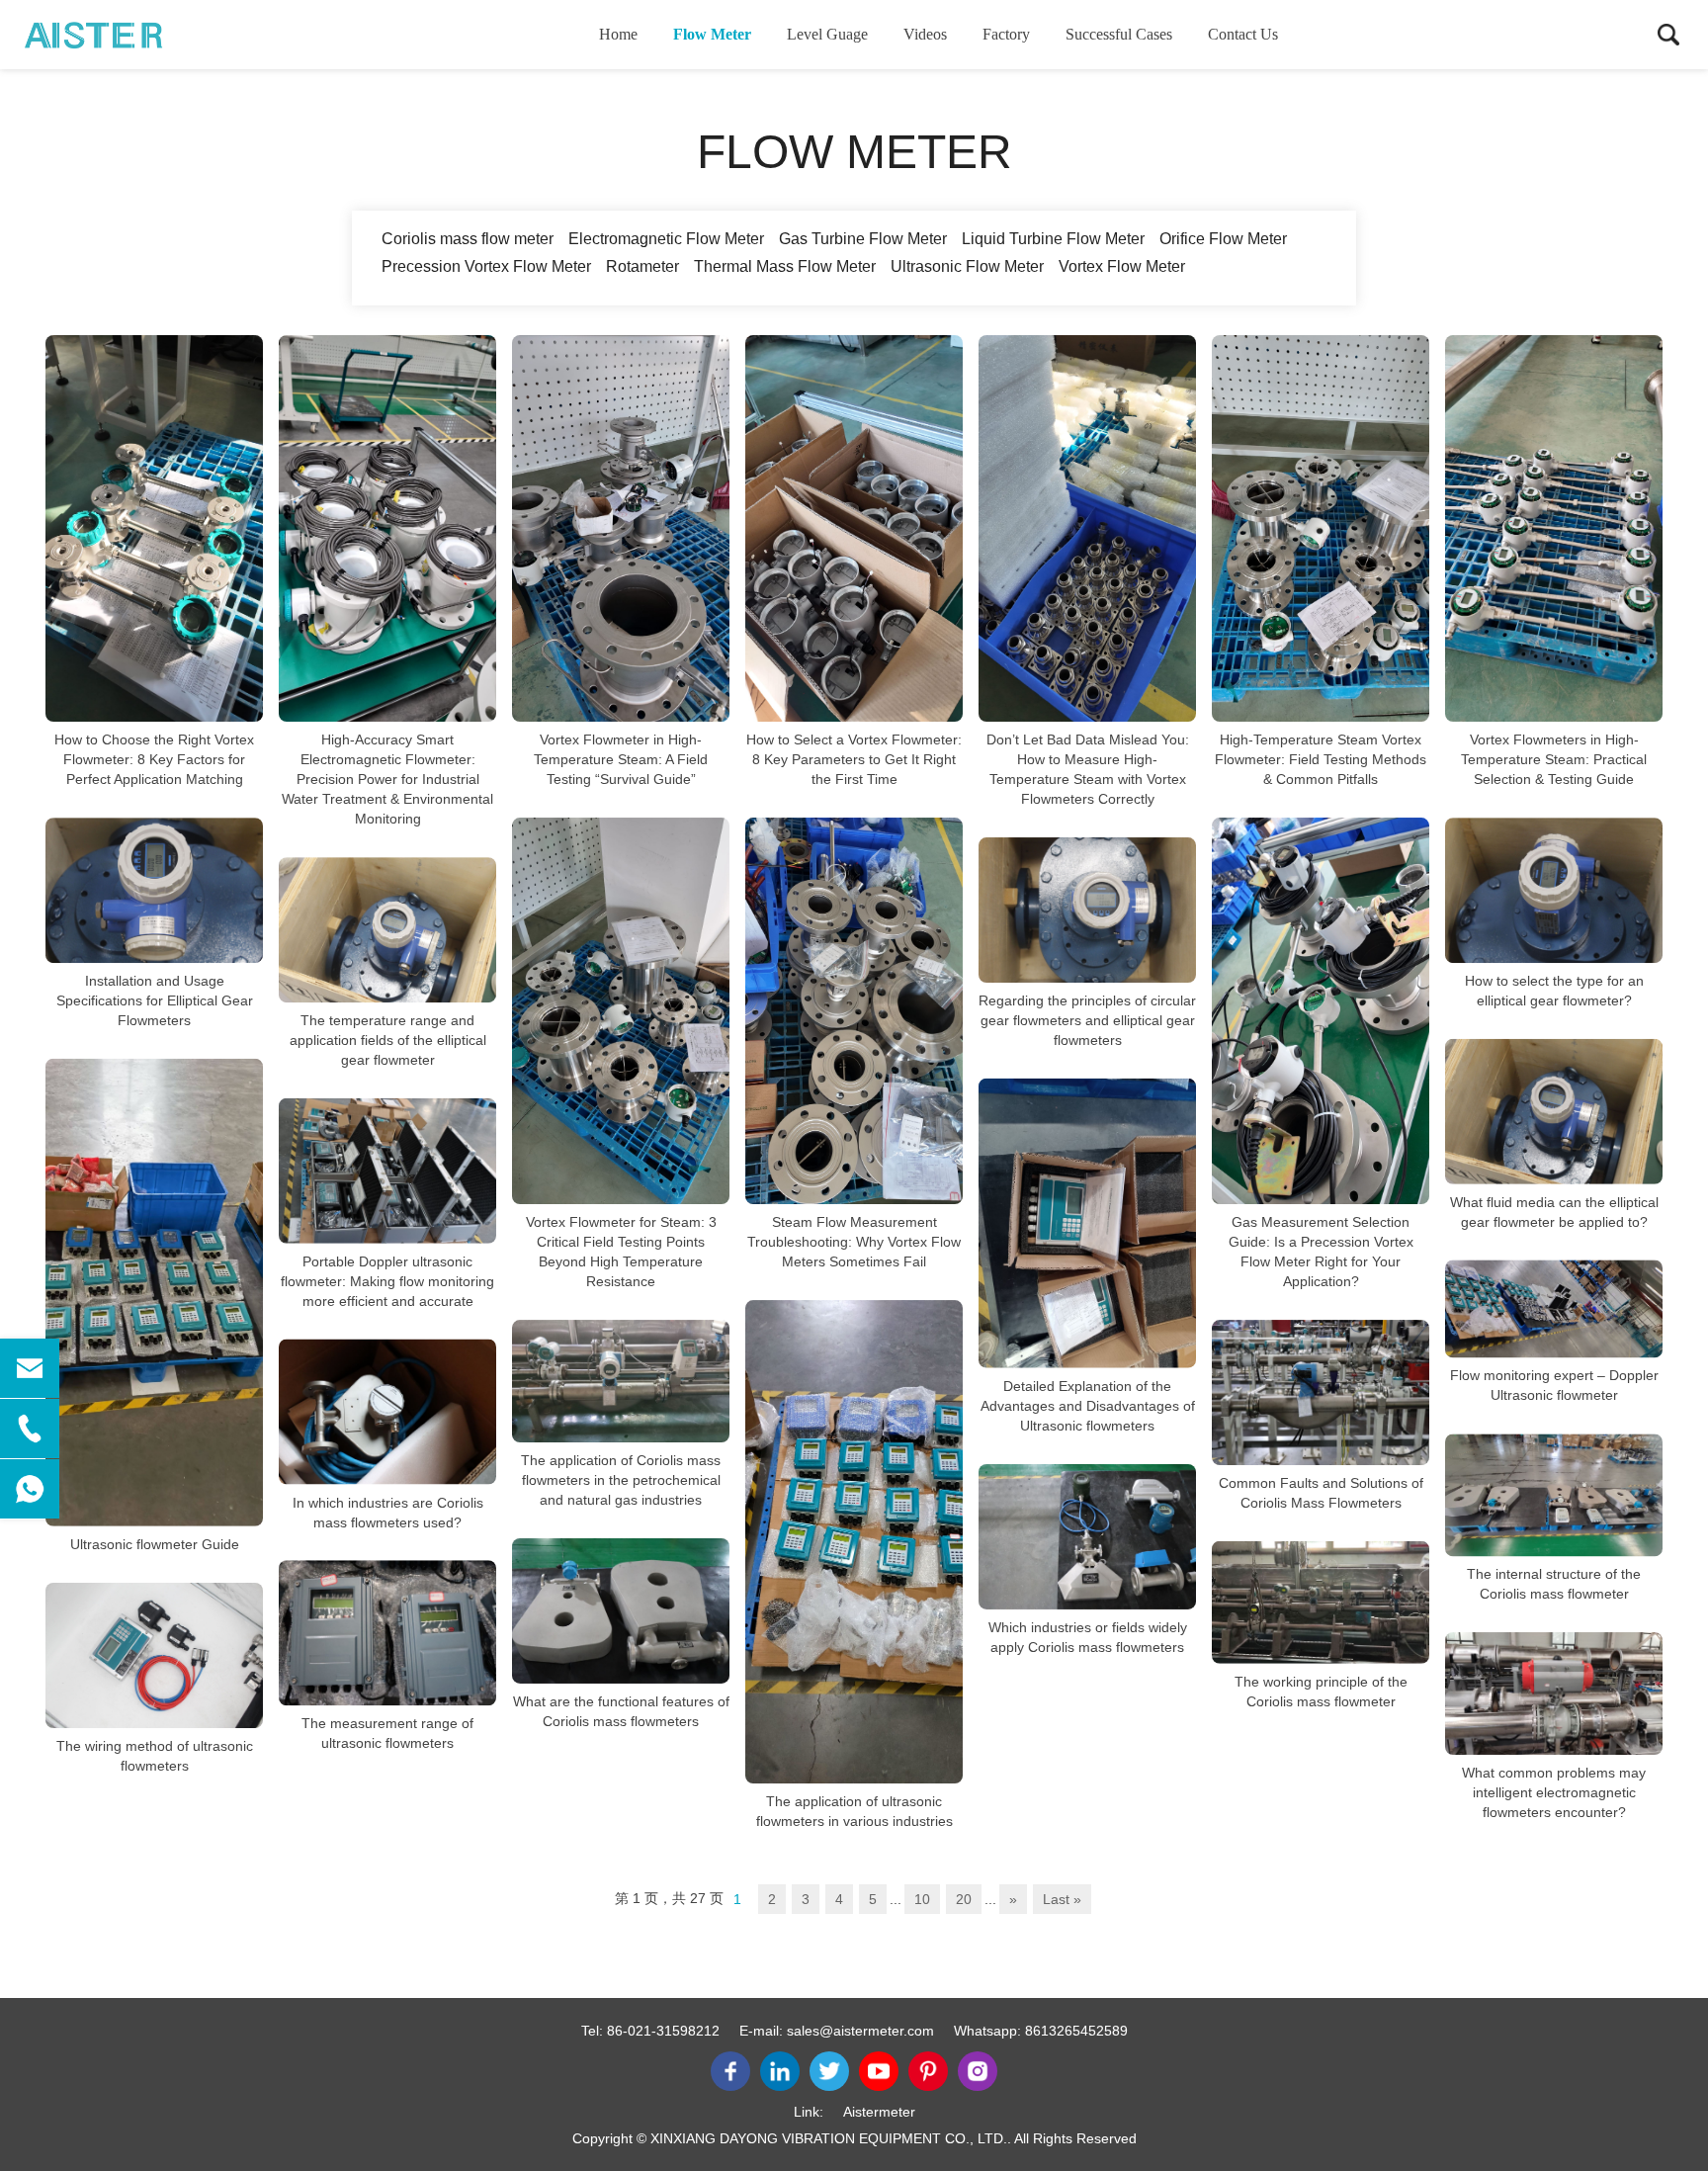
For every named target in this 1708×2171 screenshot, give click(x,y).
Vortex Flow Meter (1122, 266)
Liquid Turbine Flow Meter (1053, 239)
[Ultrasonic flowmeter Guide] (154, 1293)
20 (964, 1899)
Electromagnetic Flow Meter (666, 239)
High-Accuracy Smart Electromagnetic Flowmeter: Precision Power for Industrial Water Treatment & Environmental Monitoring (387, 779)
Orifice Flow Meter (1223, 239)
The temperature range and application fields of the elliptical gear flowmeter (388, 1040)
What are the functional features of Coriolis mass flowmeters (621, 1711)
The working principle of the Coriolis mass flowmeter (1321, 1691)
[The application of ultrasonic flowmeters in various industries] (854, 1542)
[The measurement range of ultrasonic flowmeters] (387, 1633)
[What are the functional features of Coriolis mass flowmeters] (621, 1611)
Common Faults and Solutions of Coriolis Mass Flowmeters (1321, 1493)
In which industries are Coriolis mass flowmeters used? (388, 1512)
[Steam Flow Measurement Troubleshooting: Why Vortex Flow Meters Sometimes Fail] (854, 1011)
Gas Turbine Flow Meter (863, 239)
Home (618, 34)
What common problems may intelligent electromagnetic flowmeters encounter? (1554, 1792)
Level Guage (827, 34)
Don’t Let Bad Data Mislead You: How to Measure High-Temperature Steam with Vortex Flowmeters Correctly (1088, 769)
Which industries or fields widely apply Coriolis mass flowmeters (1088, 1637)
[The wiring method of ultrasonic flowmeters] (154, 1655)
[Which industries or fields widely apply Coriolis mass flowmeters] (1087, 1537)
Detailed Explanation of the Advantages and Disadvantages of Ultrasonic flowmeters (1088, 1406)
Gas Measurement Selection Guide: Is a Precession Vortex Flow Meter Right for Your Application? (1321, 1252)
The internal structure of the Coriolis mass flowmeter (1554, 1584)
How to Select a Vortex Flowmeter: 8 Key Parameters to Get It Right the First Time (854, 759)
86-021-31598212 (663, 2031)
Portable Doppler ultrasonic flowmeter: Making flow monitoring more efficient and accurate (387, 1281)
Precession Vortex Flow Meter (486, 266)
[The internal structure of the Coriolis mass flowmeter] (1554, 1495)
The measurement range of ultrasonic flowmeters (387, 1733)
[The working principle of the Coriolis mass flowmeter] (1321, 1603)
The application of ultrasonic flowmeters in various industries (854, 1811)
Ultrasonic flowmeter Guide (155, 1544)
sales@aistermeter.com (860, 2031)
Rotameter (642, 266)
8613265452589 (1076, 2031)
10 (922, 1899)
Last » (1062, 1899)
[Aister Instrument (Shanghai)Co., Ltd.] (124, 35)
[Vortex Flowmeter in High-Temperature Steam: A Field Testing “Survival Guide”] (621, 528)
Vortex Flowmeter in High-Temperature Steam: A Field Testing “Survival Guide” (621, 759)
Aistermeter (879, 2112)
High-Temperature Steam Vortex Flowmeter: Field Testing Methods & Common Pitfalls (1321, 759)
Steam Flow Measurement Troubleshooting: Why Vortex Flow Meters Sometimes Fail (854, 1242)
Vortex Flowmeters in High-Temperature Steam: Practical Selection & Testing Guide (1554, 759)
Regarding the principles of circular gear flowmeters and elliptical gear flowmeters (1087, 1020)
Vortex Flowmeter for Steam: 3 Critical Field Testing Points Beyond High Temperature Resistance (621, 1252)
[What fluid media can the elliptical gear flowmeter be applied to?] (1554, 1112)
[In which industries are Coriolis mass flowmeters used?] (387, 1412)
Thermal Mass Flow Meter (785, 266)
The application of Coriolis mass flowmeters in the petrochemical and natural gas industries (621, 1480)
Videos (925, 34)
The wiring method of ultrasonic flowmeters (155, 1756)
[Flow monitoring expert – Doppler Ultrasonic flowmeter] (1554, 1308)
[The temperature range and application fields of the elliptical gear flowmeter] (387, 930)
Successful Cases (1119, 34)
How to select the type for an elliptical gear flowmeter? (1554, 991)
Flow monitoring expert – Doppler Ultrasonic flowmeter (1554, 1385)
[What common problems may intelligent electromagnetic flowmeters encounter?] (1554, 1693)
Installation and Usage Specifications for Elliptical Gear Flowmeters (155, 1000)
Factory (1006, 34)
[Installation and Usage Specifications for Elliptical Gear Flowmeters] (154, 890)
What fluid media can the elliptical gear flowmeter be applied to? (1554, 1211)
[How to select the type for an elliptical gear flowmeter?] (1554, 890)
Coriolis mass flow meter (468, 239)
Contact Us (1243, 34)
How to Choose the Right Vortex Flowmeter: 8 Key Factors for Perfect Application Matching (154, 759)
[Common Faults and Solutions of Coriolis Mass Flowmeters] (1321, 1392)
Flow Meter (712, 34)
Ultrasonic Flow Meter (967, 266)
